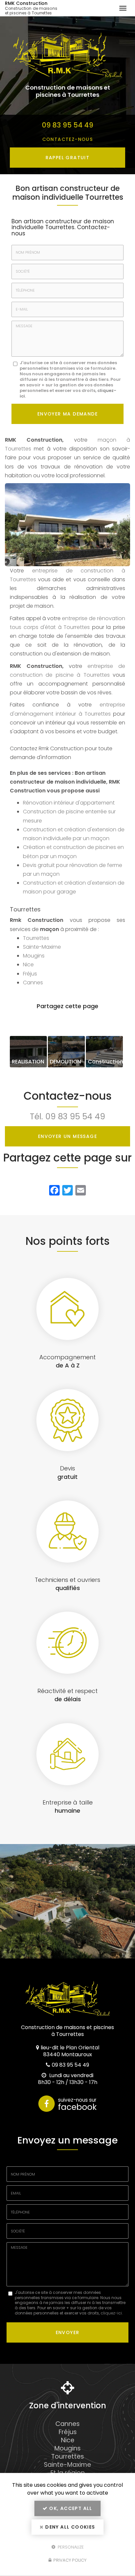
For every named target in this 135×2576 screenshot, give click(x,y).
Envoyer (68, 2332)
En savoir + (28, 1052)
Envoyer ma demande (67, 414)
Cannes (33, 983)
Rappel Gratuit (68, 158)
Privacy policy (69, 2560)
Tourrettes (36, 938)
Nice (28, 965)
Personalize (70, 2547)
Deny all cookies (70, 2527)
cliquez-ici (111, 2313)
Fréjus (30, 974)
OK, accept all (70, 2508)
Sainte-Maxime (42, 947)
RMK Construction (31, 8)
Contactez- (68, 139)
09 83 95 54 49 (68, 125)
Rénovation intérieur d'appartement (69, 803)
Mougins (34, 956)
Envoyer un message (67, 1136)
